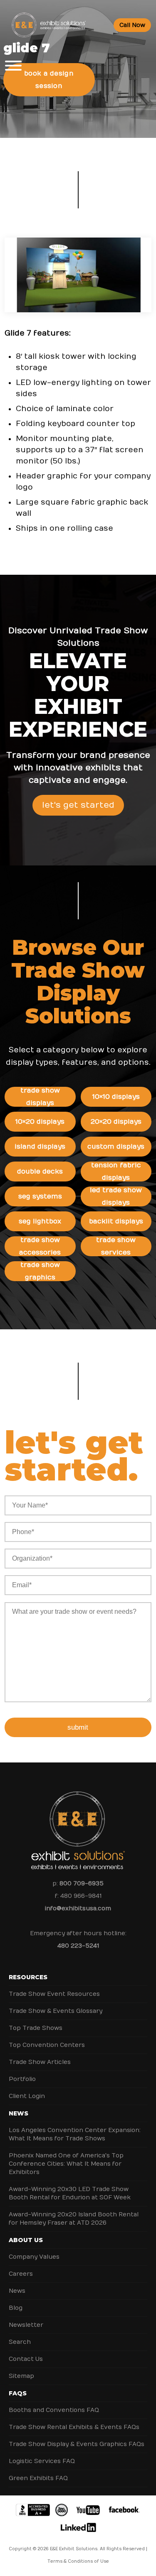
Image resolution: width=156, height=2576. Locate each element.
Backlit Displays (116, 1221)
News (19, 2113)
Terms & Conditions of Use (78, 2561)
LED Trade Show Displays (116, 1196)
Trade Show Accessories (40, 1246)
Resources (28, 1977)
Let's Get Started (78, 805)
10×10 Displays (116, 1097)
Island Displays (40, 1147)
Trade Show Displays (40, 1097)
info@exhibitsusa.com (78, 1908)
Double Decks (40, 1172)
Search (20, 2342)
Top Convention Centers (47, 2045)
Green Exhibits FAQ (38, 2478)
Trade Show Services (116, 1246)
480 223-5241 (78, 1946)
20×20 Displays (116, 1122)
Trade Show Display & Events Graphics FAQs (77, 2444)
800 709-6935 (82, 1884)
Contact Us (26, 2359)
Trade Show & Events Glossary (56, 2011)
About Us (26, 2240)
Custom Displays (116, 1147)
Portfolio (22, 2079)
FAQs (18, 2393)
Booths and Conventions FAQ (54, 2410)
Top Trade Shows (36, 2028)
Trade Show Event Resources (54, 1994)
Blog (16, 2308)
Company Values (34, 2257)
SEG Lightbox (40, 1221)
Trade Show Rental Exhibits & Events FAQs (74, 2427)
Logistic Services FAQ (42, 2461)
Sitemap (21, 2376)
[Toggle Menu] (13, 66)
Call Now (132, 25)
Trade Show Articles (40, 2062)
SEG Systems (40, 1196)
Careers (21, 2274)
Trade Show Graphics (40, 1271)
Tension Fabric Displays (116, 1172)
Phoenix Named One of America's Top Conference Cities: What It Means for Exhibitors (66, 2164)
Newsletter (26, 2325)
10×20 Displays (40, 1122)
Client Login (27, 2096)
